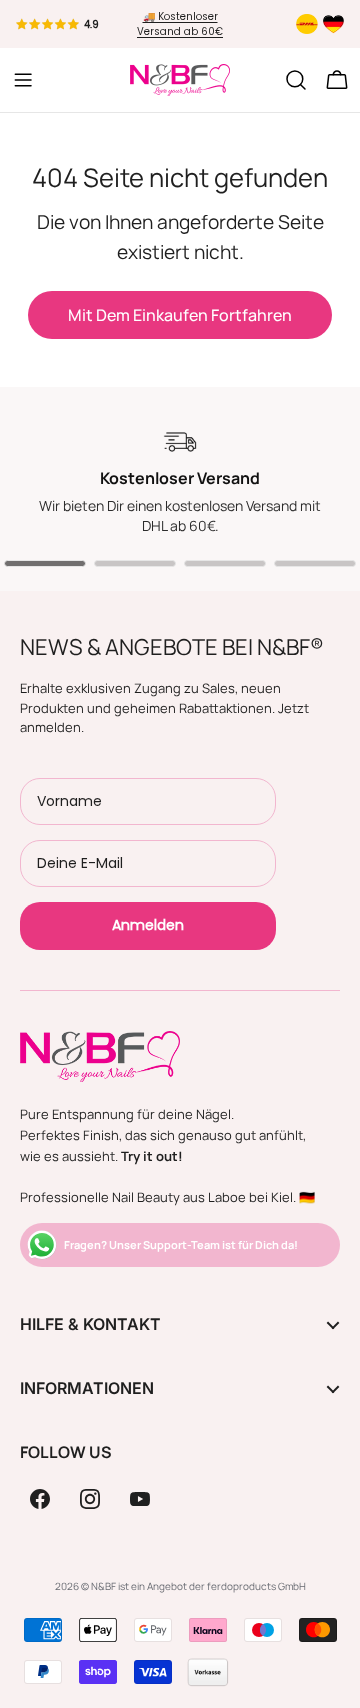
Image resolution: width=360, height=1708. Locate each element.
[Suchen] (296, 80)
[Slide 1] (45, 563)
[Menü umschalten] (23, 80)
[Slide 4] (315, 563)
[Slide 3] (225, 563)
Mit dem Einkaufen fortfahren (180, 315)
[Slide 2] (135, 563)
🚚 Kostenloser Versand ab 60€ (180, 24)
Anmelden (148, 925)
